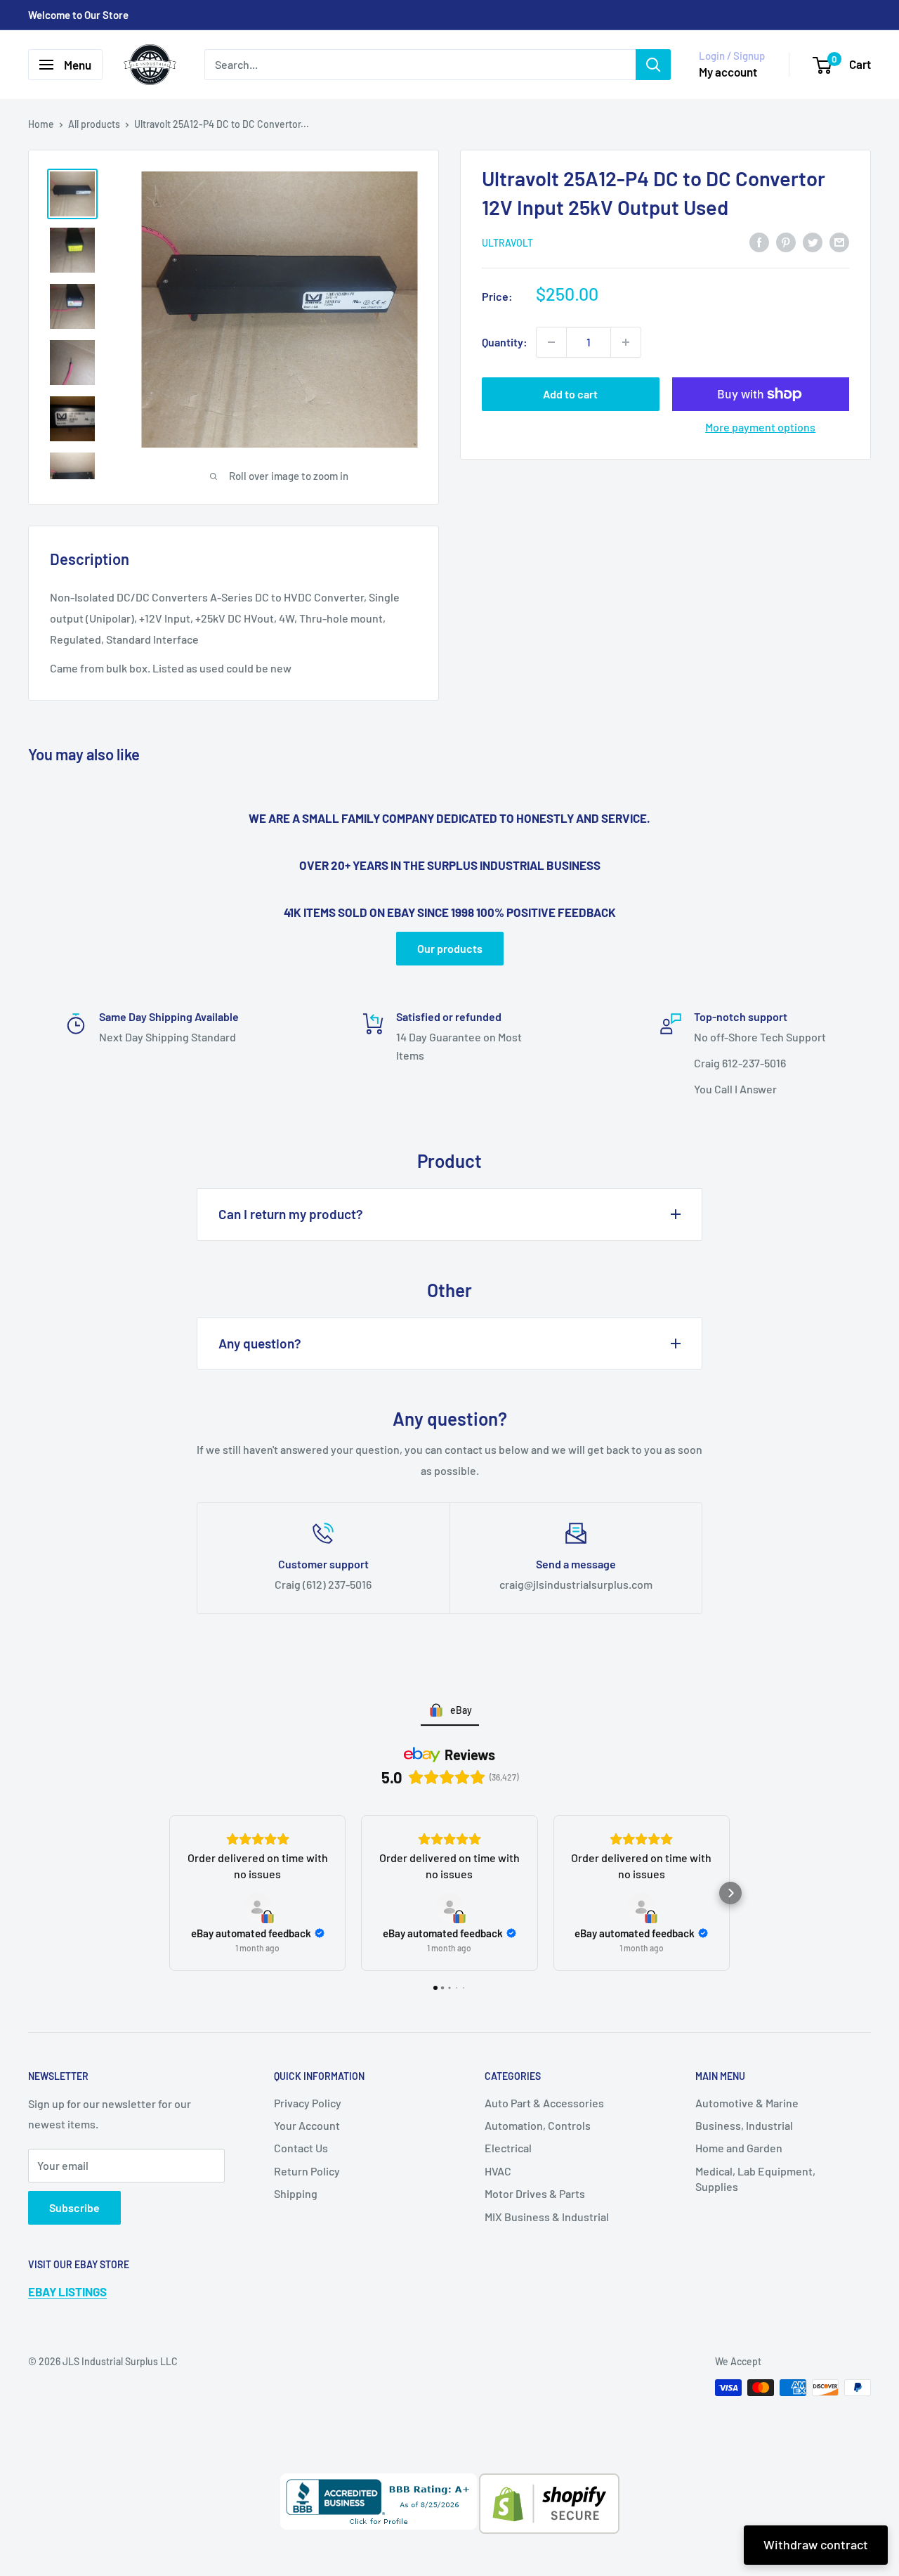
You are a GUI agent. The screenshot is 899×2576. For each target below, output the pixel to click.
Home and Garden (739, 2148)
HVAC (498, 2171)
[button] (169, 1893)
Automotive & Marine (747, 2103)
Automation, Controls (538, 2125)
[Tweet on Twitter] (813, 241)
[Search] (653, 65)
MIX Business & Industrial (547, 2217)
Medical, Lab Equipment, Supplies (755, 2179)
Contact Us (301, 2148)
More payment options (760, 427)
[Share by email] (839, 241)
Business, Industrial (744, 2125)
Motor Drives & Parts (535, 2193)
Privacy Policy (308, 2103)
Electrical (508, 2148)
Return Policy (307, 2171)
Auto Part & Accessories (544, 2103)
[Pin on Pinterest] (786, 241)
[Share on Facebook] (759, 241)
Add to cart (570, 394)
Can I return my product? (291, 1214)
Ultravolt (507, 243)
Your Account (307, 2125)
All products (94, 124)
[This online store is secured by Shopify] (548, 2484)
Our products (450, 948)
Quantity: (505, 342)
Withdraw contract (816, 2544)
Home (41, 124)
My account (728, 72)
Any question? (260, 1343)
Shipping (296, 2193)
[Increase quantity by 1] (626, 342)
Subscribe (74, 2207)
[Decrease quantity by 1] (551, 342)
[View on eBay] (258, 1907)
